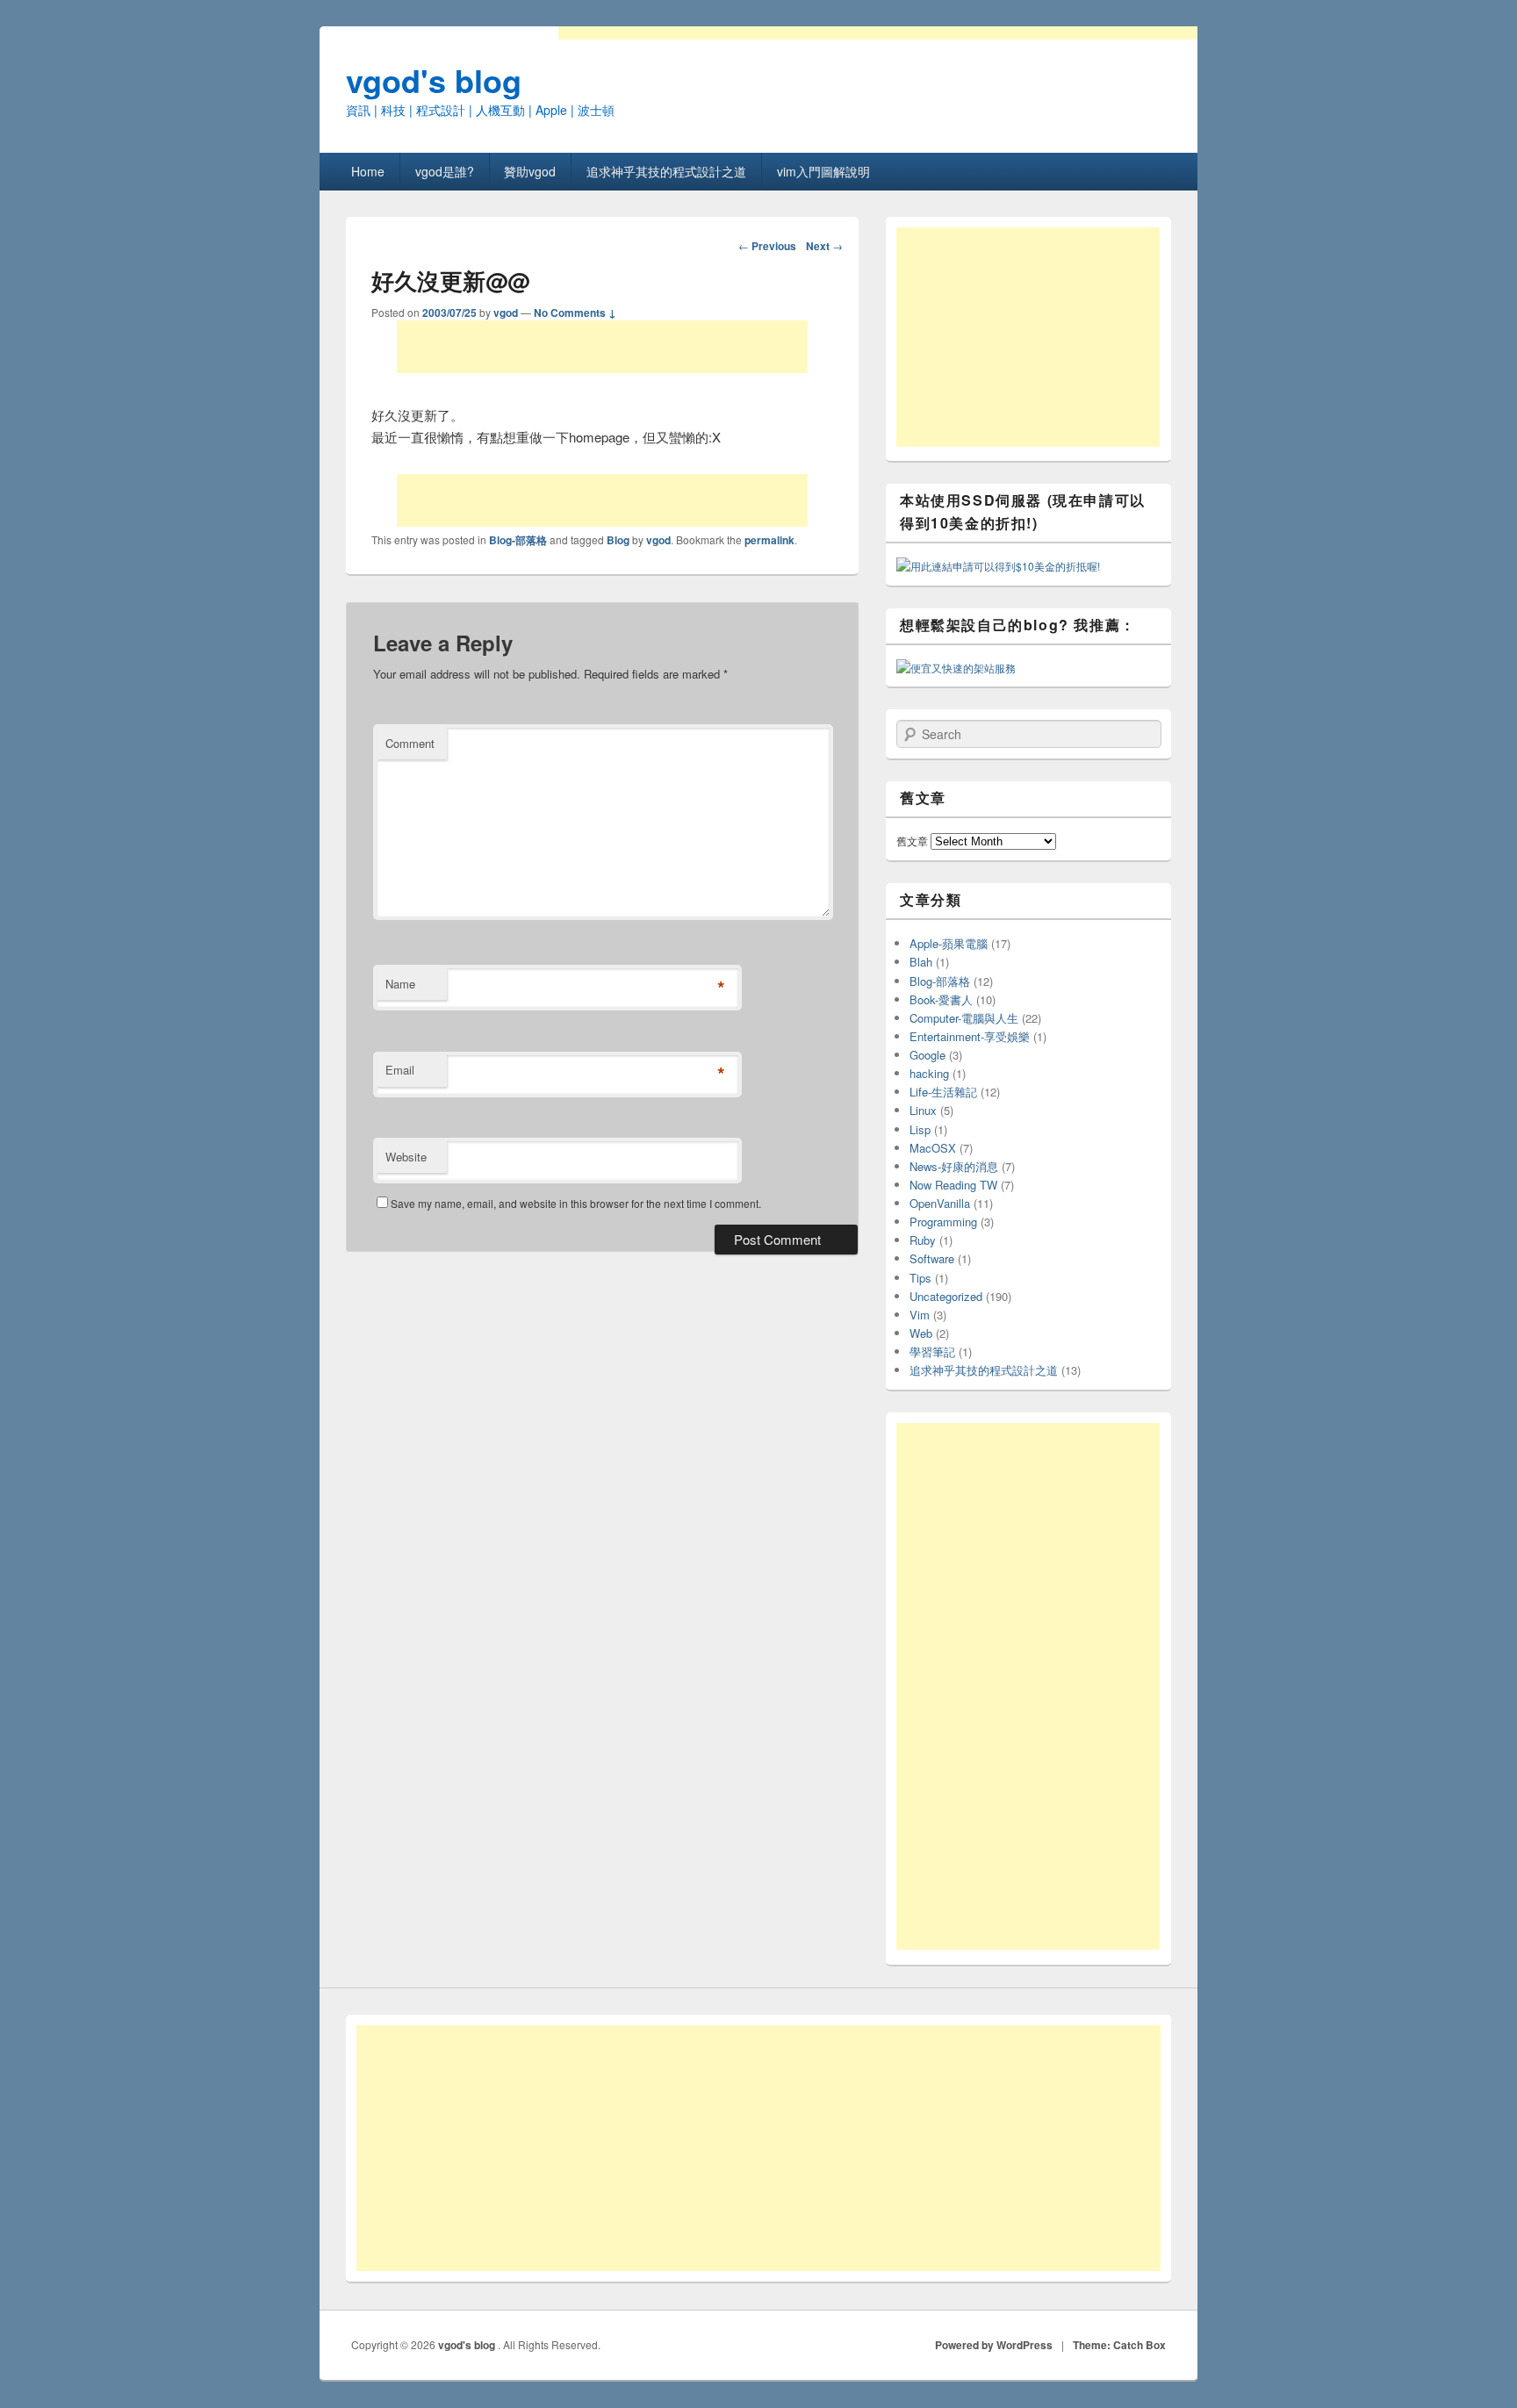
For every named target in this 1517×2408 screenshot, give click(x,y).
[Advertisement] (602, 347)
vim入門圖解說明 (823, 171)
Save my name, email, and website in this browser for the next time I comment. (576, 1203)
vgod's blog (434, 80)
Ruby (923, 1240)
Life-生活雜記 (943, 1092)
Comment (410, 743)
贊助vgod (530, 171)
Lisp (920, 1129)
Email (400, 1070)
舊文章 (912, 841)
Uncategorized (946, 1296)
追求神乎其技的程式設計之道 (666, 171)
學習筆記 (932, 1351)
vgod (506, 313)
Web (921, 1333)
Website (406, 1157)
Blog (618, 540)
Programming (943, 1222)
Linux (923, 1110)
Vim (920, 1315)
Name (400, 984)
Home (368, 171)
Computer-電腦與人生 (964, 1018)
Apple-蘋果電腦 (949, 943)
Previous (767, 246)
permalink (769, 540)
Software (932, 1258)
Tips (920, 1278)
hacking (929, 1073)
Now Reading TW (953, 1185)
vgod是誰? (445, 171)
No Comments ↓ (575, 313)
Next (824, 246)
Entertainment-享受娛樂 (970, 1036)
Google (927, 1055)
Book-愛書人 (941, 999)
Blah (921, 962)
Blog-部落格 (518, 540)
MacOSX (933, 1148)
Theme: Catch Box (1119, 2345)
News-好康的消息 (954, 1166)
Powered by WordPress (994, 2345)
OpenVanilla (940, 1203)
